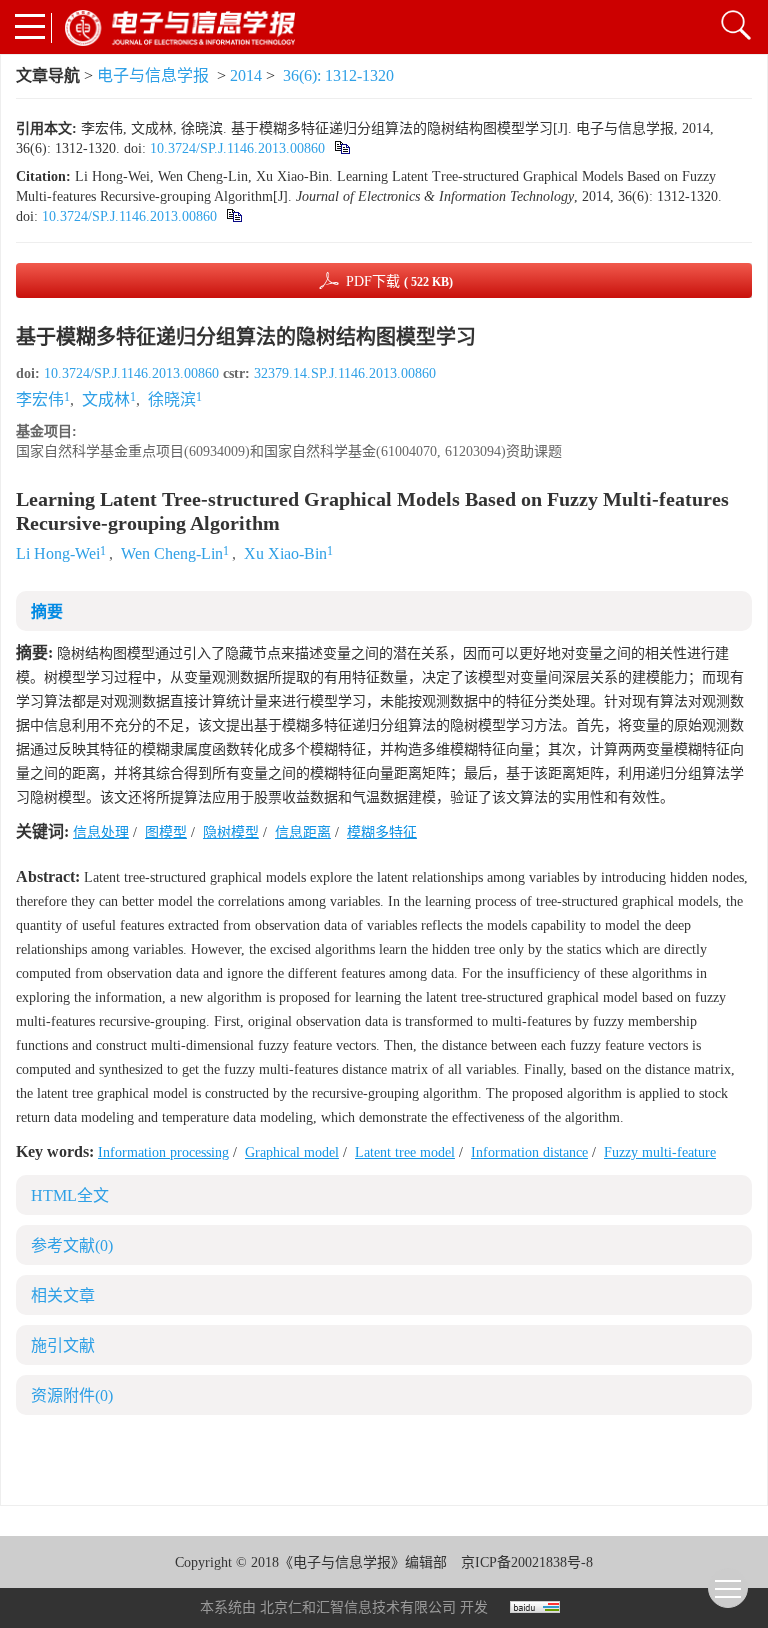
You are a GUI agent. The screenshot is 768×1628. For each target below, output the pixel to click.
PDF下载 (399, 281)
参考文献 (72, 1245)
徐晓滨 (172, 399)
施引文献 (63, 1345)
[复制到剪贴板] (341, 148)
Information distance (529, 1152)
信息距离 (303, 832)
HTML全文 (70, 1195)
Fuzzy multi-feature (660, 1152)
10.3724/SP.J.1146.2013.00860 (237, 148)
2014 (246, 75)
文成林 (106, 399)
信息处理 (101, 832)
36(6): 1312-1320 (338, 75)
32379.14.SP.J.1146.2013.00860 (345, 373)
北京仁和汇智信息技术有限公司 (358, 1607)
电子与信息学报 (153, 75)
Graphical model (292, 1152)
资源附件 (72, 1395)
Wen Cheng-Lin (172, 553)
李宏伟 (40, 399)
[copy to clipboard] (233, 216)
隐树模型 (231, 832)
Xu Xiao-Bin (285, 553)
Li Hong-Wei (58, 553)
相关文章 (63, 1295)
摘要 (47, 611)
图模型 (166, 832)
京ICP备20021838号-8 (527, 1562)
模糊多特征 (382, 832)
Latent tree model (405, 1152)
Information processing (163, 1152)
